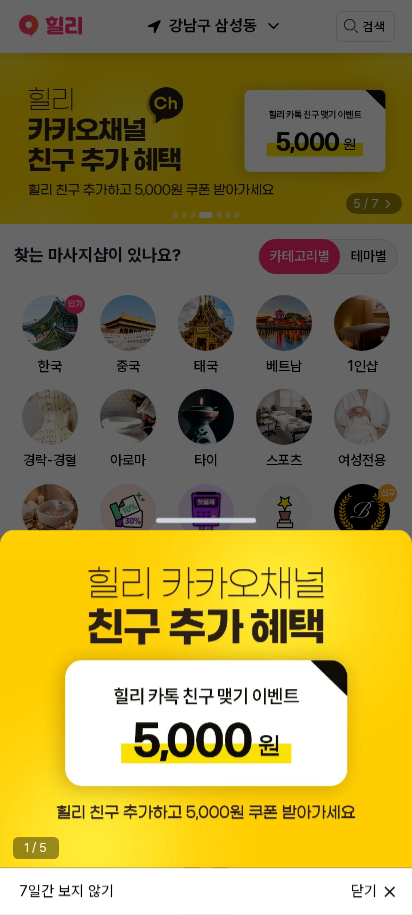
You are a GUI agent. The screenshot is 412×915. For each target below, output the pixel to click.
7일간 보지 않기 (66, 890)
